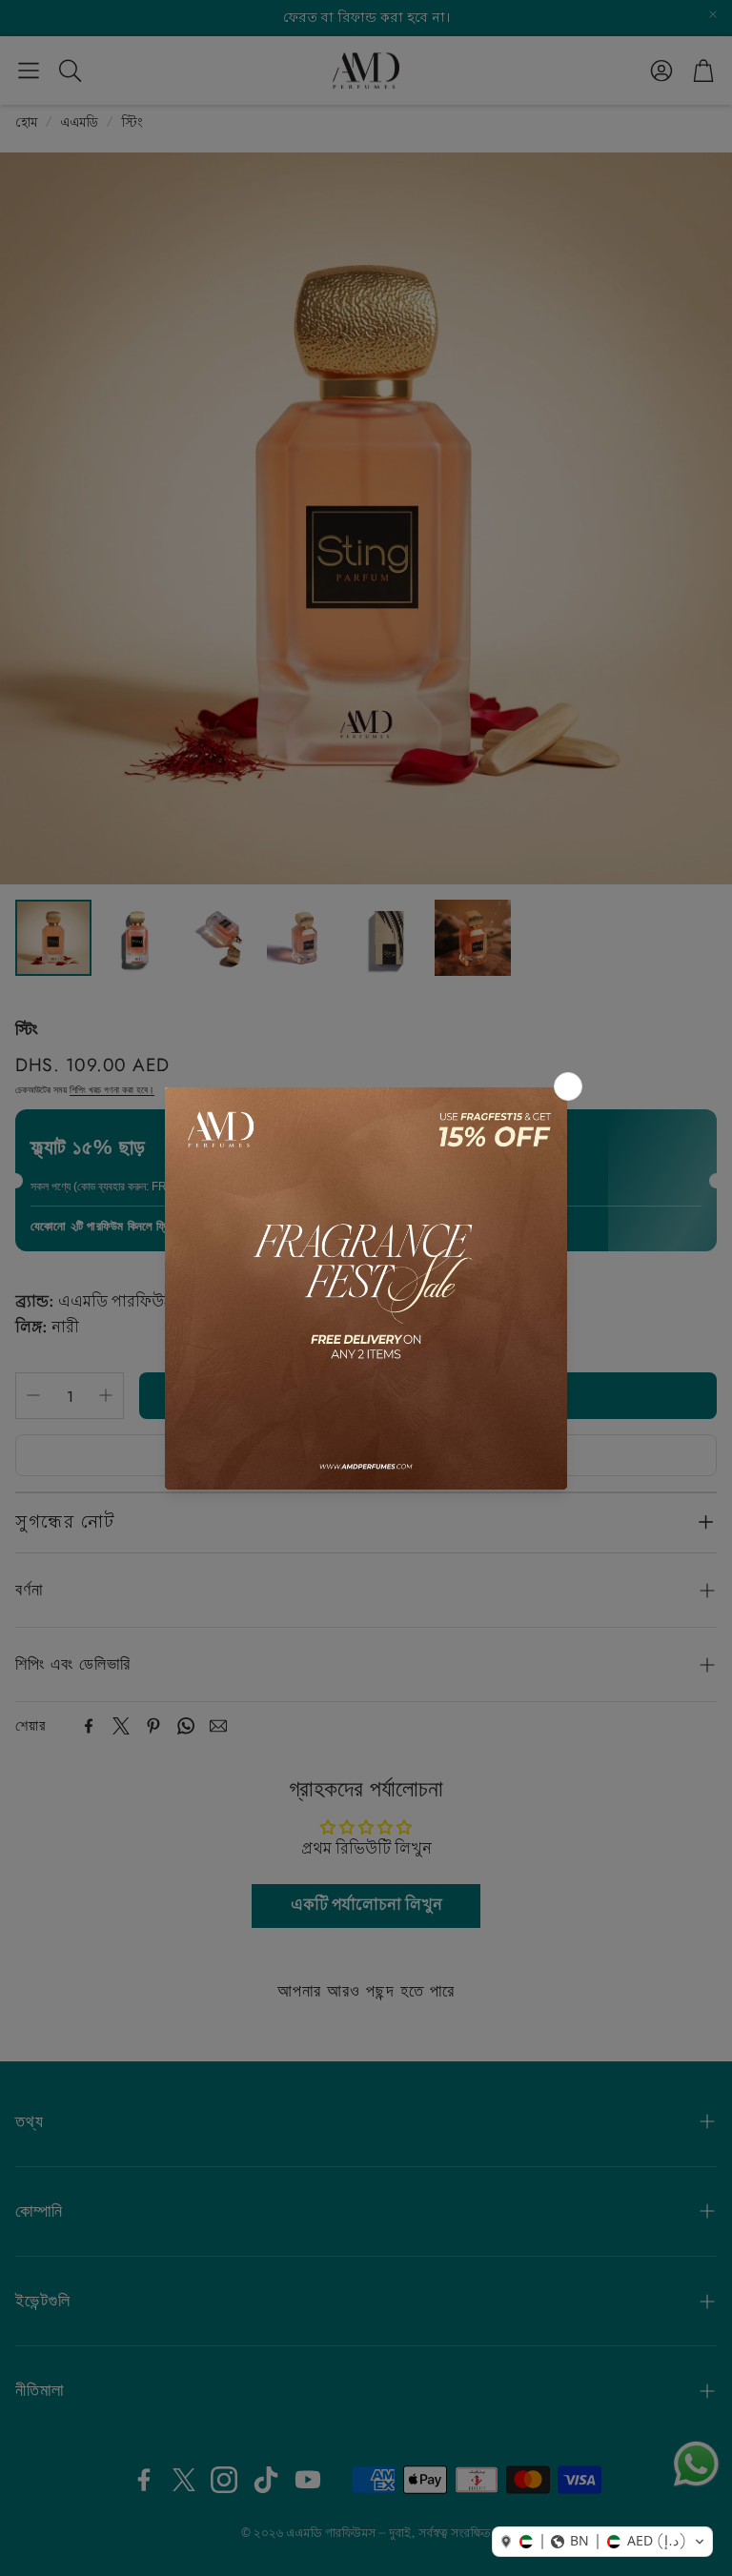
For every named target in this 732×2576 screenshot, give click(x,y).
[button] (602, 2542)
